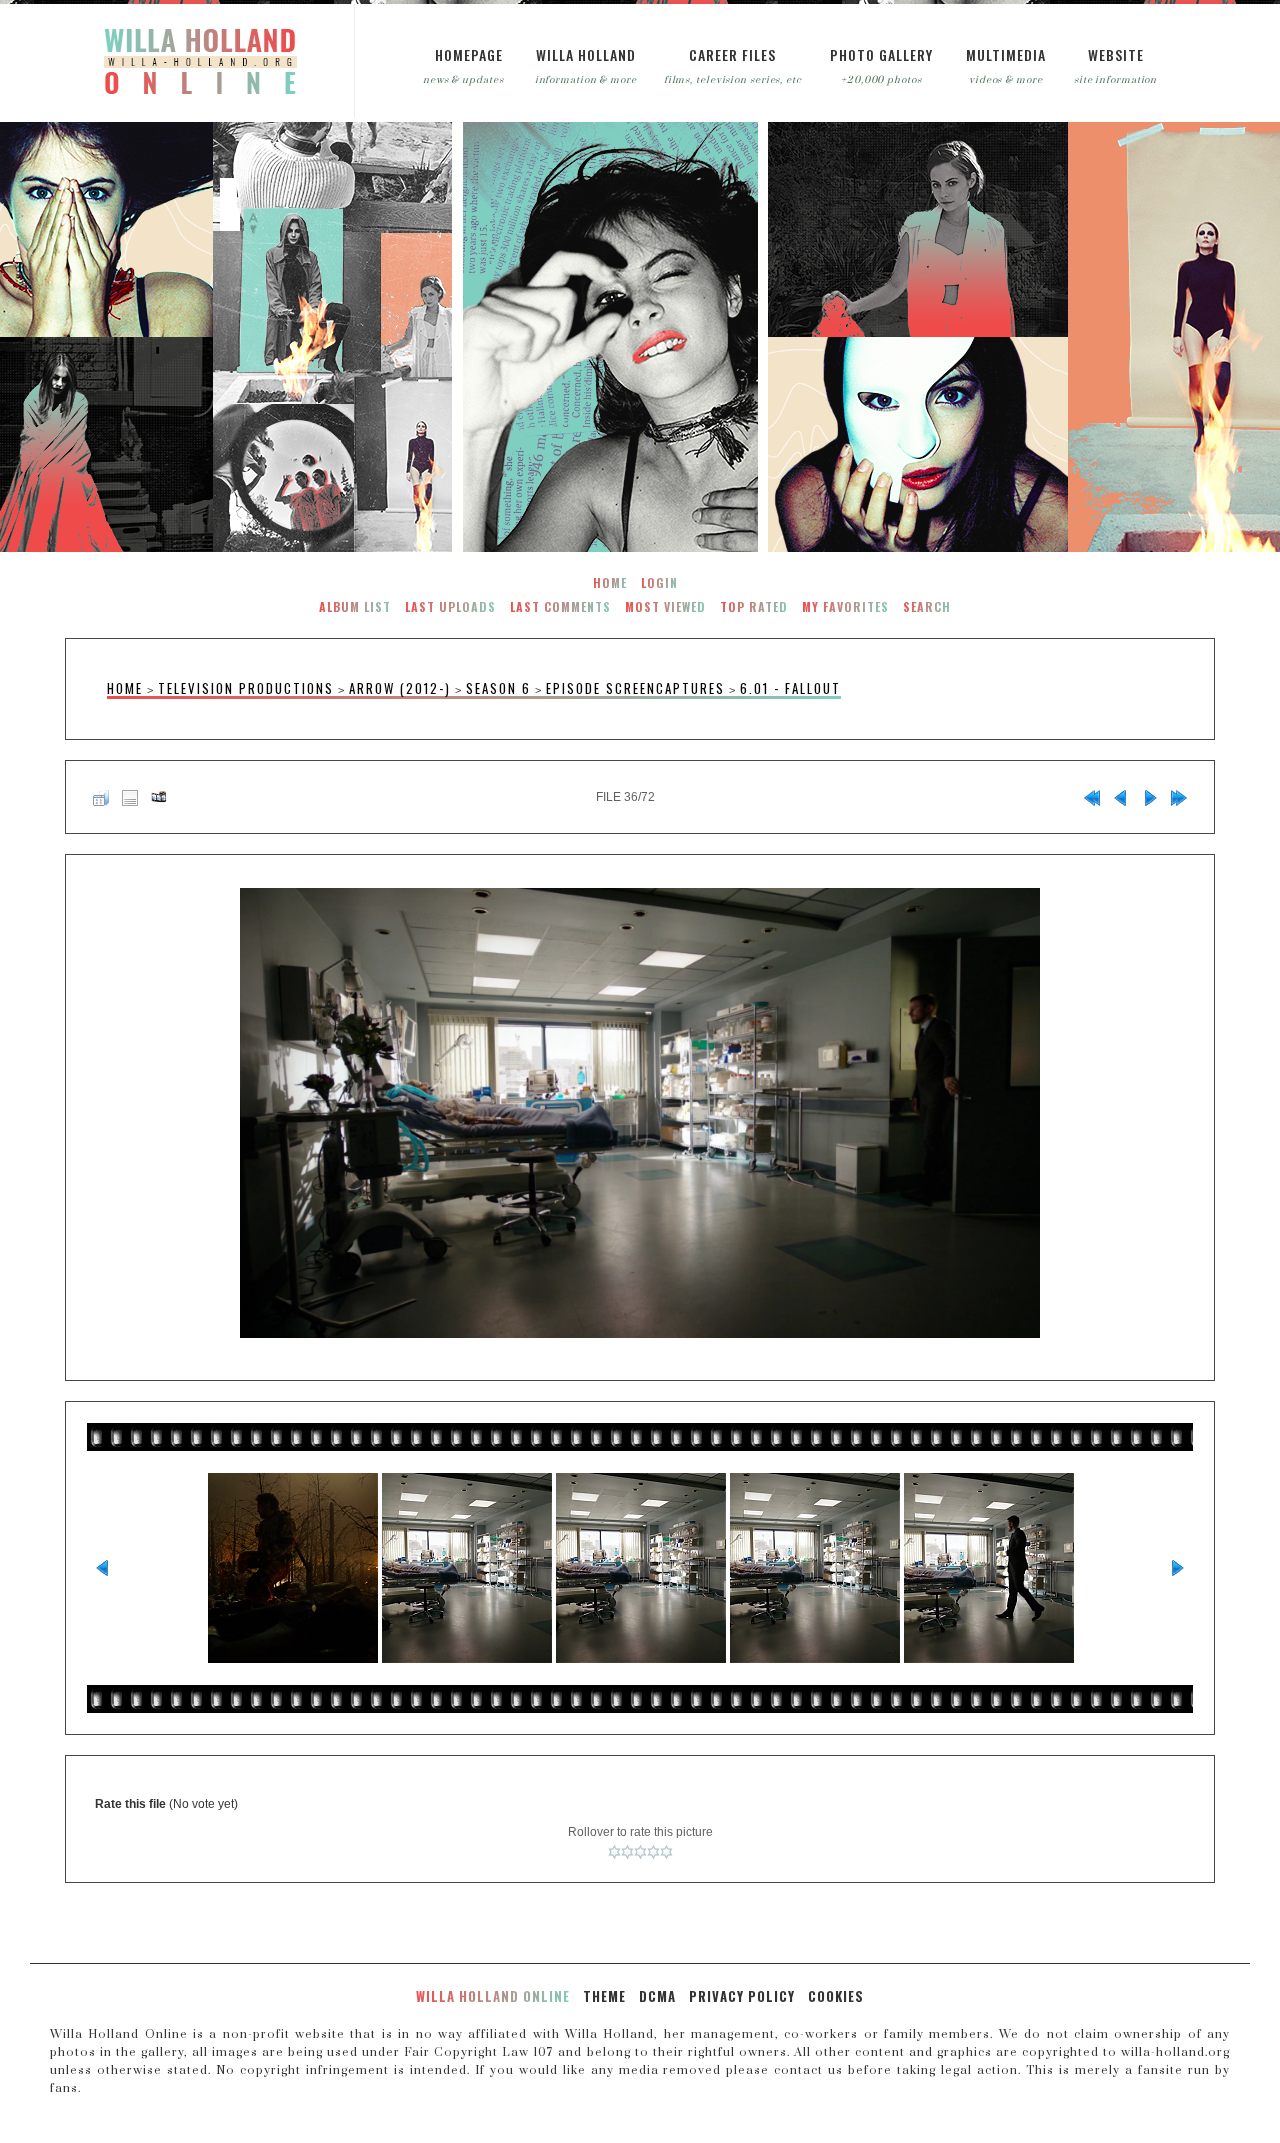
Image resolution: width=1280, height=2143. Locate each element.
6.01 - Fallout (790, 688)
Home (610, 582)
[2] (627, 1852)
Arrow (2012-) (400, 688)
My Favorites (845, 606)
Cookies (836, 1996)
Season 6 (498, 688)
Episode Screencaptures (635, 688)
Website (1116, 54)
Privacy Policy (742, 1996)
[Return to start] (1092, 797)
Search (927, 606)
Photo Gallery (881, 54)
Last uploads (450, 606)
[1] (614, 1852)
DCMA (657, 1996)
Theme (604, 1996)
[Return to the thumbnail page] (101, 797)
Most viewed (665, 606)
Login (659, 582)
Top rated (754, 606)
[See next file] (1150, 797)
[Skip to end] (1179, 797)
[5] (666, 1852)
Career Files (732, 54)
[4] (653, 1852)
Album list (355, 606)
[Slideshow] (159, 797)
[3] (640, 1852)
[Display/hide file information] (130, 797)
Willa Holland (586, 54)
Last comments (560, 606)
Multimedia (1006, 54)
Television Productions (246, 688)
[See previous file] (1121, 797)
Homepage (469, 54)
